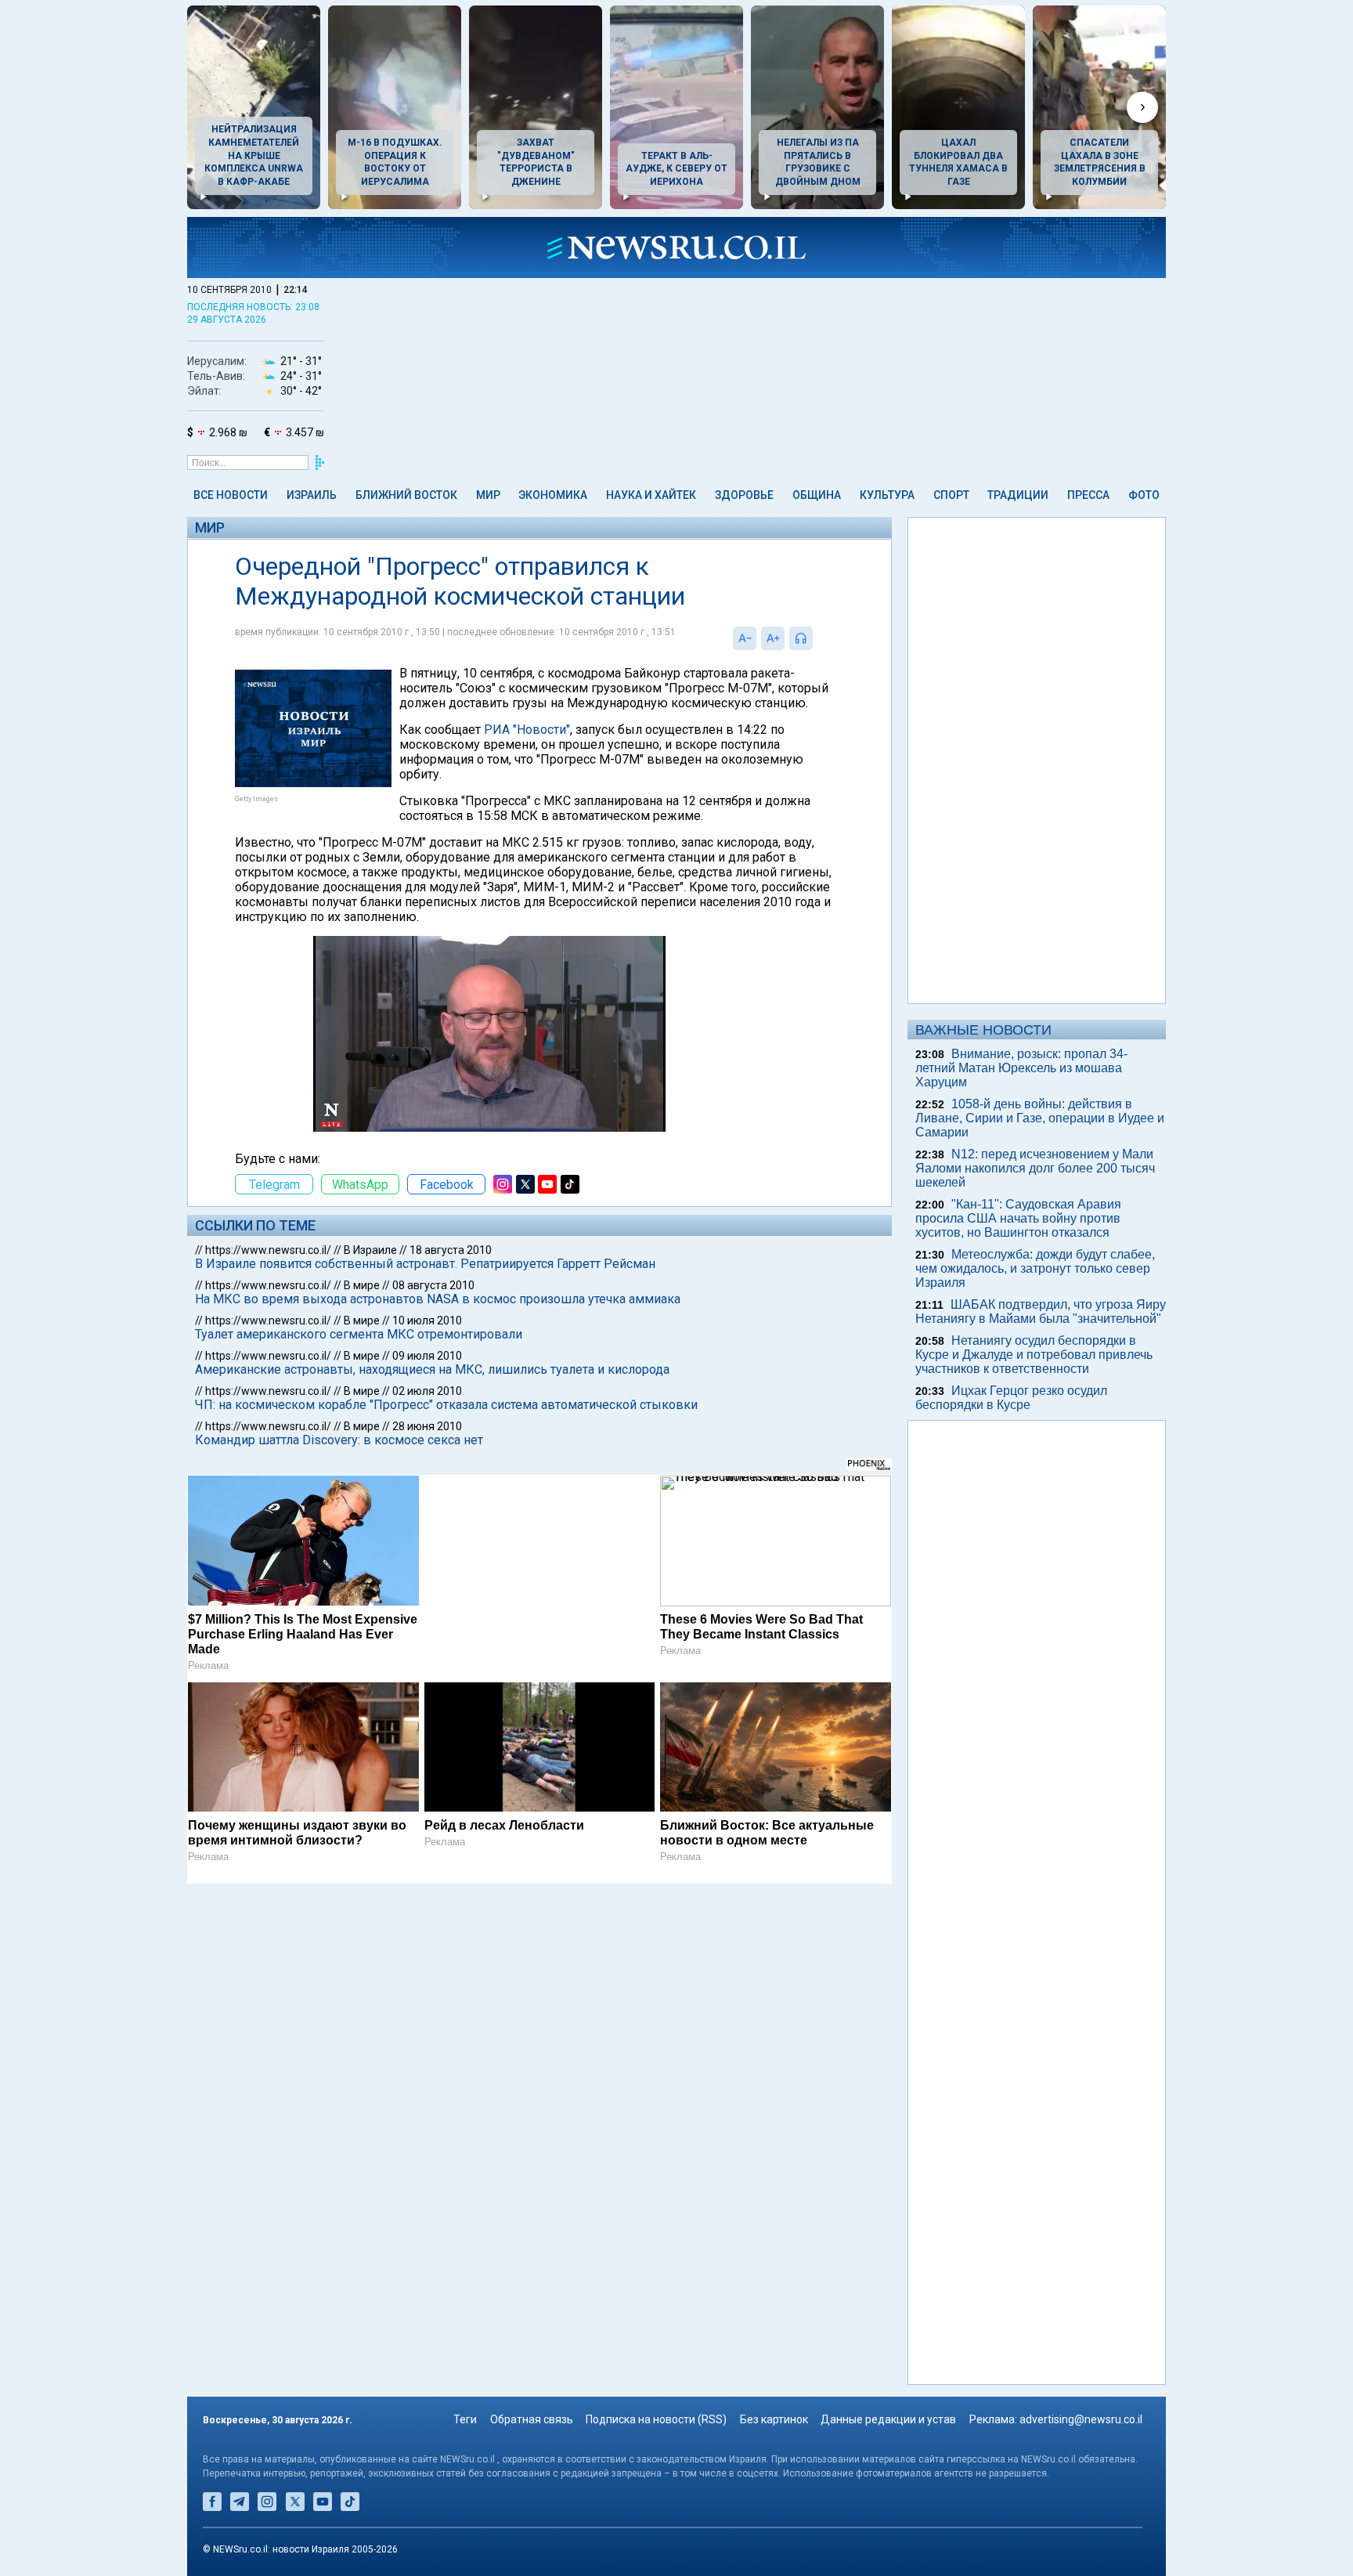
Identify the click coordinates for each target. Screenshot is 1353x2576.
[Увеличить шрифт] (773, 638)
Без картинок (774, 2419)
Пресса (1088, 495)
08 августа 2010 (433, 1285)
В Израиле (370, 1250)
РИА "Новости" (527, 730)
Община (817, 495)
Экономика (553, 495)
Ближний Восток (406, 495)
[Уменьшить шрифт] (745, 638)
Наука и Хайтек (651, 495)
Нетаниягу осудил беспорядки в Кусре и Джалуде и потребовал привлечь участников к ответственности (1034, 1355)
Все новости (231, 495)
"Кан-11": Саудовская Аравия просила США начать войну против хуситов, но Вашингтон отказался (1018, 1218)
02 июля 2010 (427, 1391)
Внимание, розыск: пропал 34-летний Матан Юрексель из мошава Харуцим (1021, 1068)
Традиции (1018, 495)
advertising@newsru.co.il (1081, 2419)
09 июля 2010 (427, 1356)
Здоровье (744, 495)
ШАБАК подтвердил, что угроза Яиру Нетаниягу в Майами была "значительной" (1041, 1311)
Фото (1144, 495)
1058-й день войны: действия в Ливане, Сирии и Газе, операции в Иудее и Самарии (1040, 1118)
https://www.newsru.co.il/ (268, 1250)
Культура (887, 495)
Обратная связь (532, 2419)
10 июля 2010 (427, 1321)
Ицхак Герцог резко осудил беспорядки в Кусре (1011, 1398)
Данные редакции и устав (888, 2419)
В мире (362, 1285)
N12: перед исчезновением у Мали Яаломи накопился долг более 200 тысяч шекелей (1035, 1168)
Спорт (951, 495)
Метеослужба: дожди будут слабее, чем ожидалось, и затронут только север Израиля (1035, 1268)
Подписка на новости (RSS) (656, 2419)
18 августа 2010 (451, 1250)
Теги (465, 2419)
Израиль (312, 495)
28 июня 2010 (427, 1426)
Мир (488, 495)
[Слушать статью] (817, 638)
